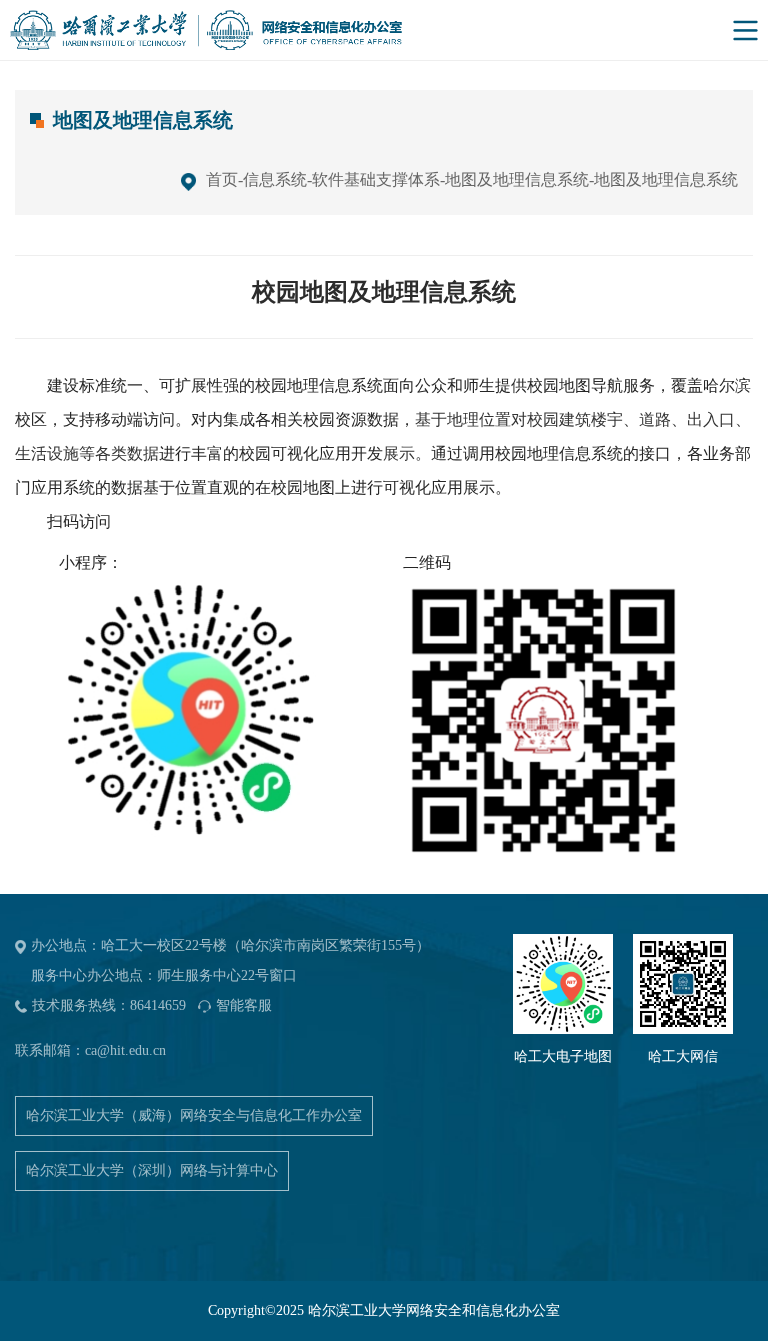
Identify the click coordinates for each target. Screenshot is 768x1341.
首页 (222, 179)
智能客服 (244, 1005)
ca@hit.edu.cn (125, 1050)
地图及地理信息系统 (517, 179)
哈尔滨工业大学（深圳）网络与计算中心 (152, 1170)
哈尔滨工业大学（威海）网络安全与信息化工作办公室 (194, 1115)
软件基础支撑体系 (376, 179)
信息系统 (275, 179)
